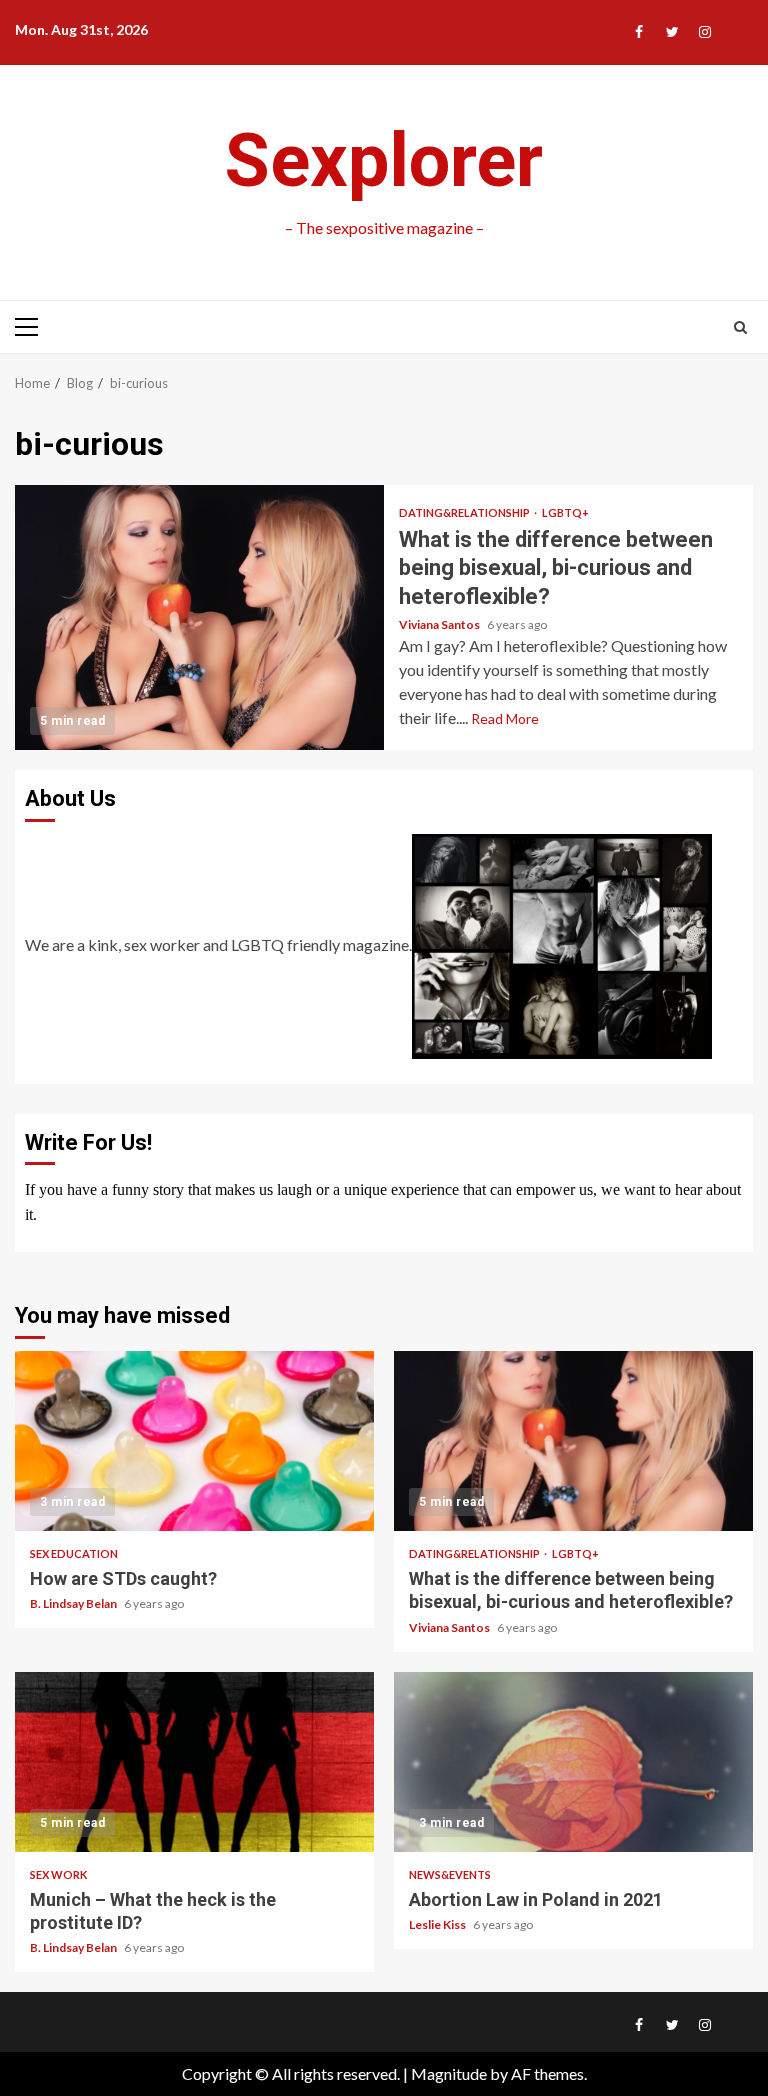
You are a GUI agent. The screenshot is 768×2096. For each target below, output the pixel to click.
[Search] (740, 327)
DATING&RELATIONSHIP (465, 512)
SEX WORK (58, 1874)
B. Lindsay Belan (74, 1603)
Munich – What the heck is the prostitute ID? (194, 1762)
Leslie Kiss (438, 1924)
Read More (505, 718)
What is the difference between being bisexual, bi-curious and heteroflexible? (199, 617)
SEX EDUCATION (74, 1553)
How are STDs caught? (194, 1441)
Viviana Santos (440, 624)
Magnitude (449, 2073)
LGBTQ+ (565, 512)
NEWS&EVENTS (450, 1874)
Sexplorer (384, 160)
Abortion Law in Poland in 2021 (573, 1762)
